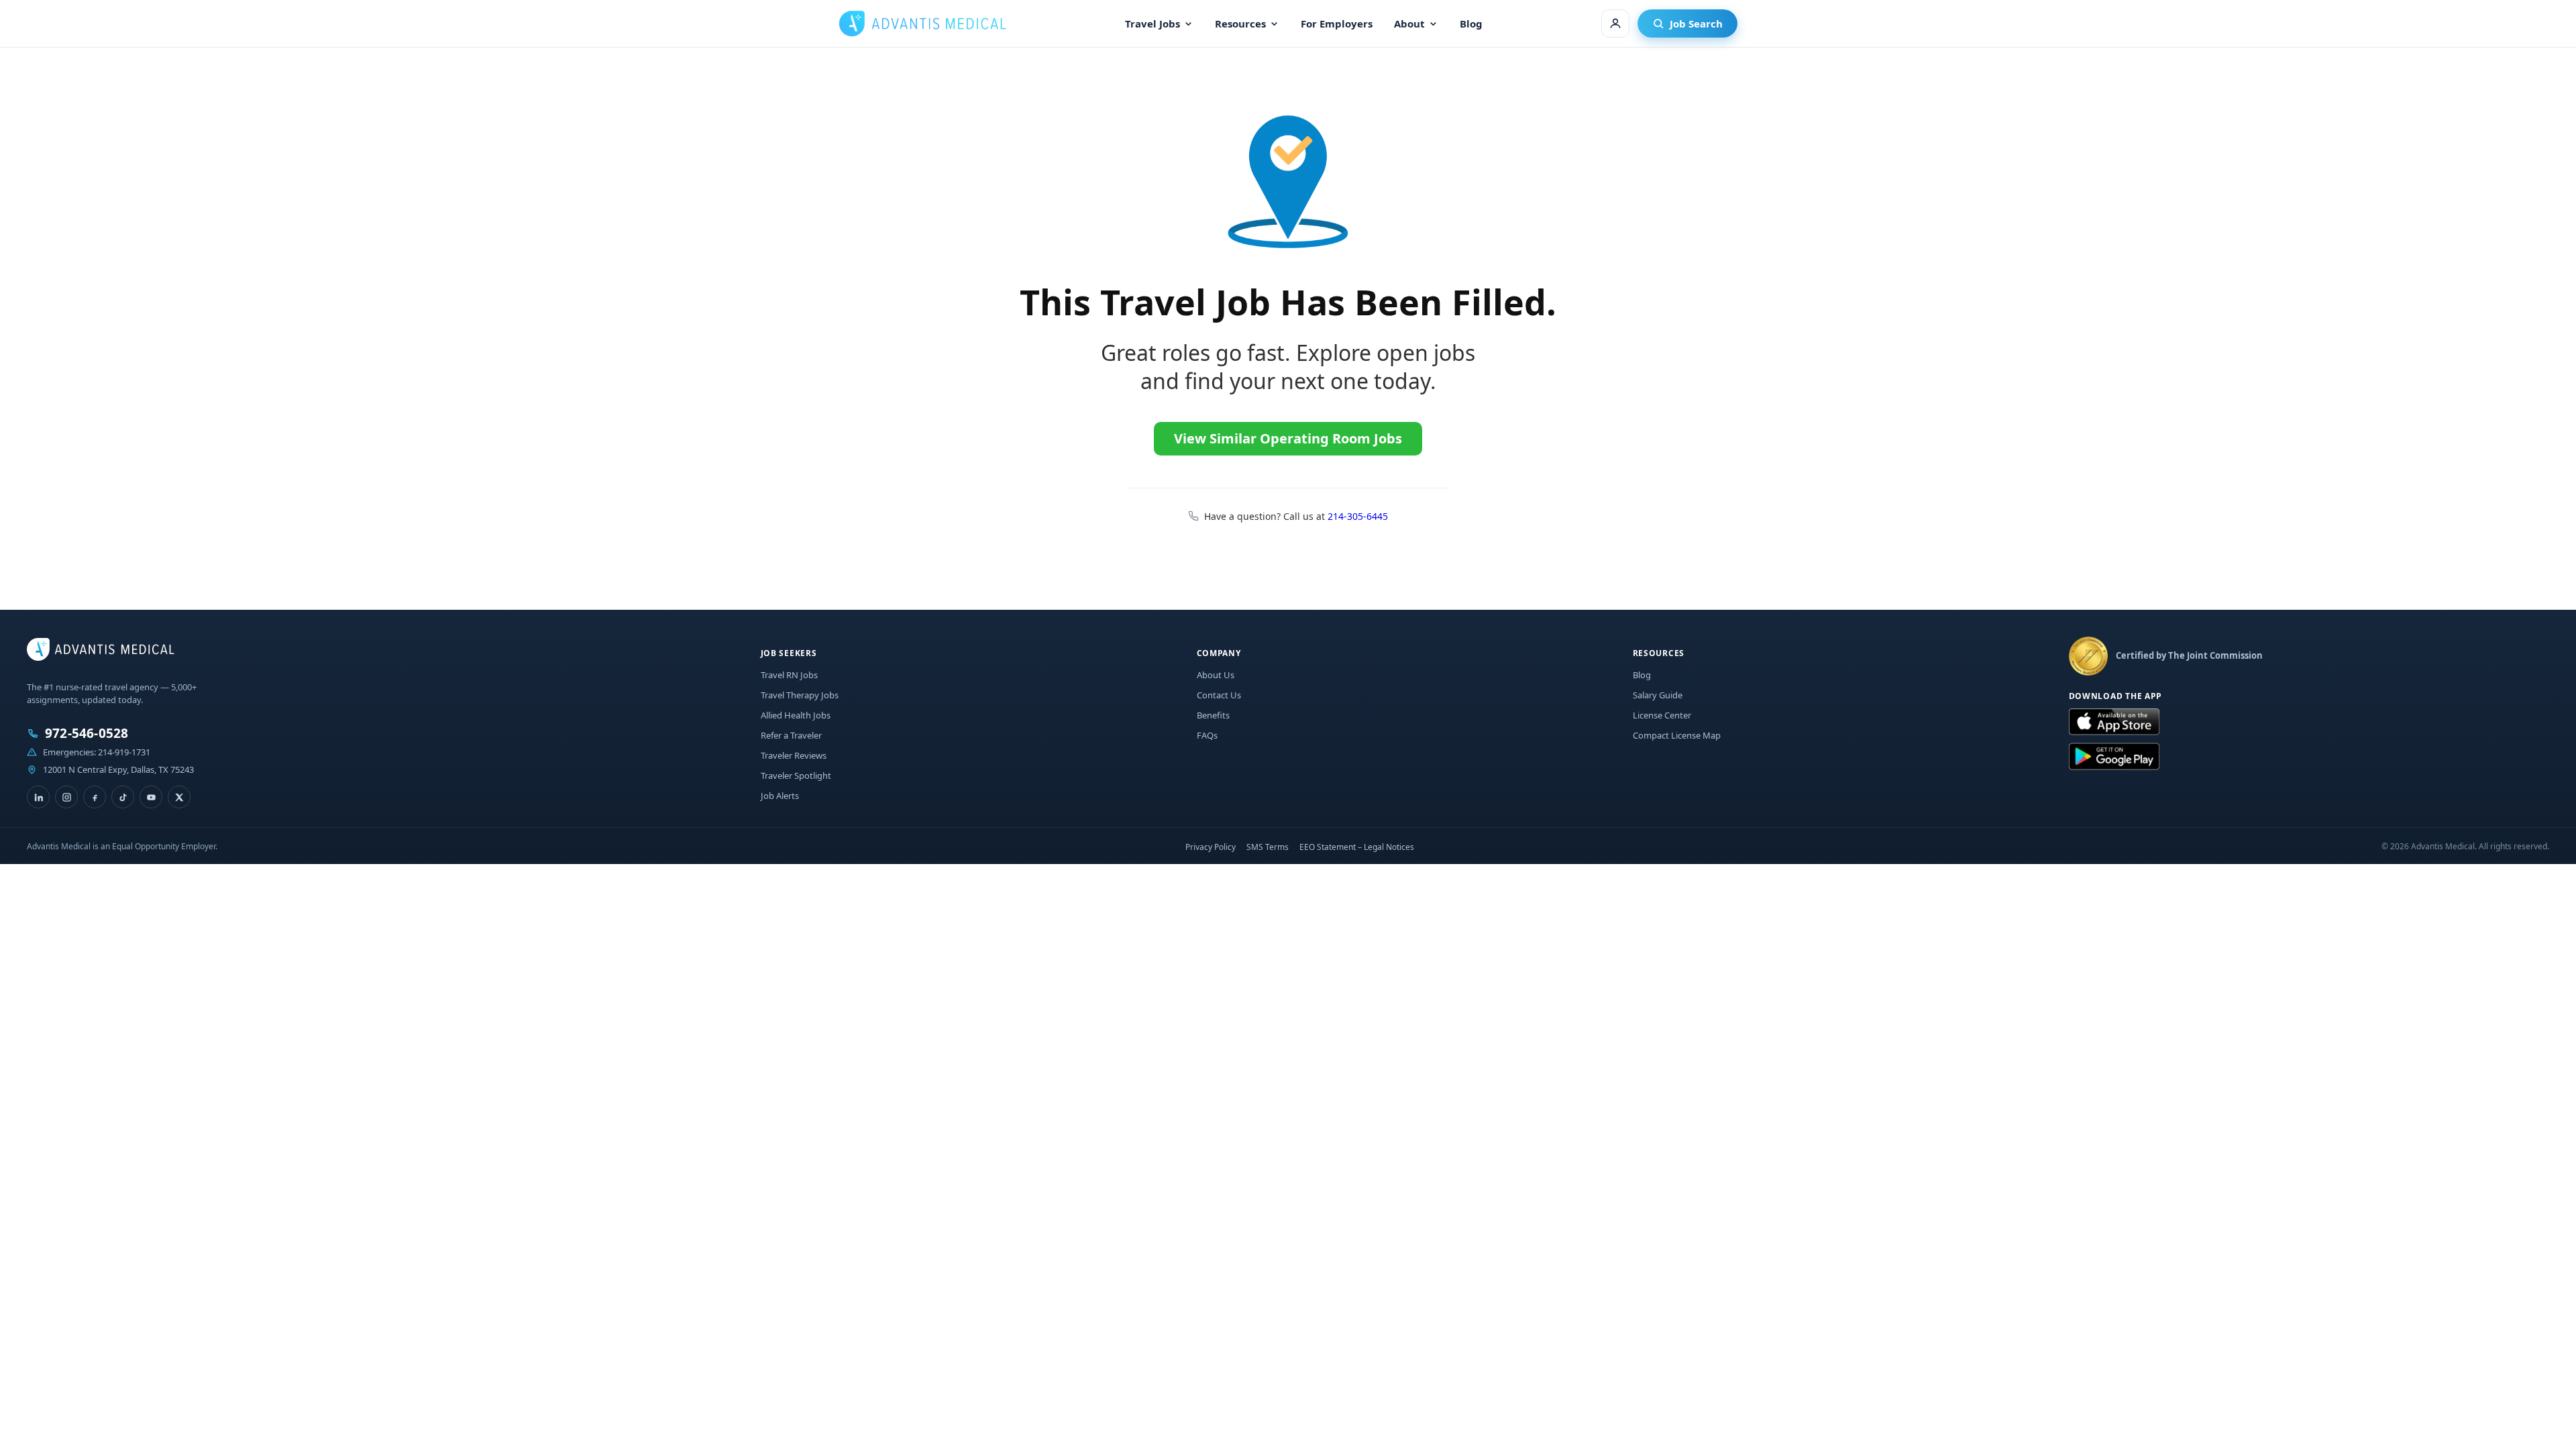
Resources (1240, 23)
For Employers (1337, 23)
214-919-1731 (124, 752)
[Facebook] (95, 797)
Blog (1471, 23)
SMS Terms (1268, 847)
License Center (1662, 715)
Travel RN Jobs (789, 675)
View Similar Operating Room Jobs (1288, 438)
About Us (1216, 675)
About (1409, 23)
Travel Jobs (1152, 23)
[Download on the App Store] (2114, 722)
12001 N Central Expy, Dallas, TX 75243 (118, 769)
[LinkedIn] (38, 797)
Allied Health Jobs (796, 715)
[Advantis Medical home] (922, 23)
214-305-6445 (1358, 516)
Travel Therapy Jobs (800, 695)
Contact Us (1219, 695)
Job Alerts (780, 796)
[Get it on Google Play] (2114, 757)
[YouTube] (151, 797)
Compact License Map (1677, 735)
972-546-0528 (87, 734)
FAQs (1207, 735)
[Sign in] (1615, 23)
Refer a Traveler (791, 735)
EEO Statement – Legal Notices (1357, 847)
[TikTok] (123, 797)
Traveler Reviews (794, 755)
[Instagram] (66, 797)
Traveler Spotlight (796, 775)
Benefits (1213, 715)
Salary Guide (1658, 695)
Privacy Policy (1211, 847)
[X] (179, 797)
